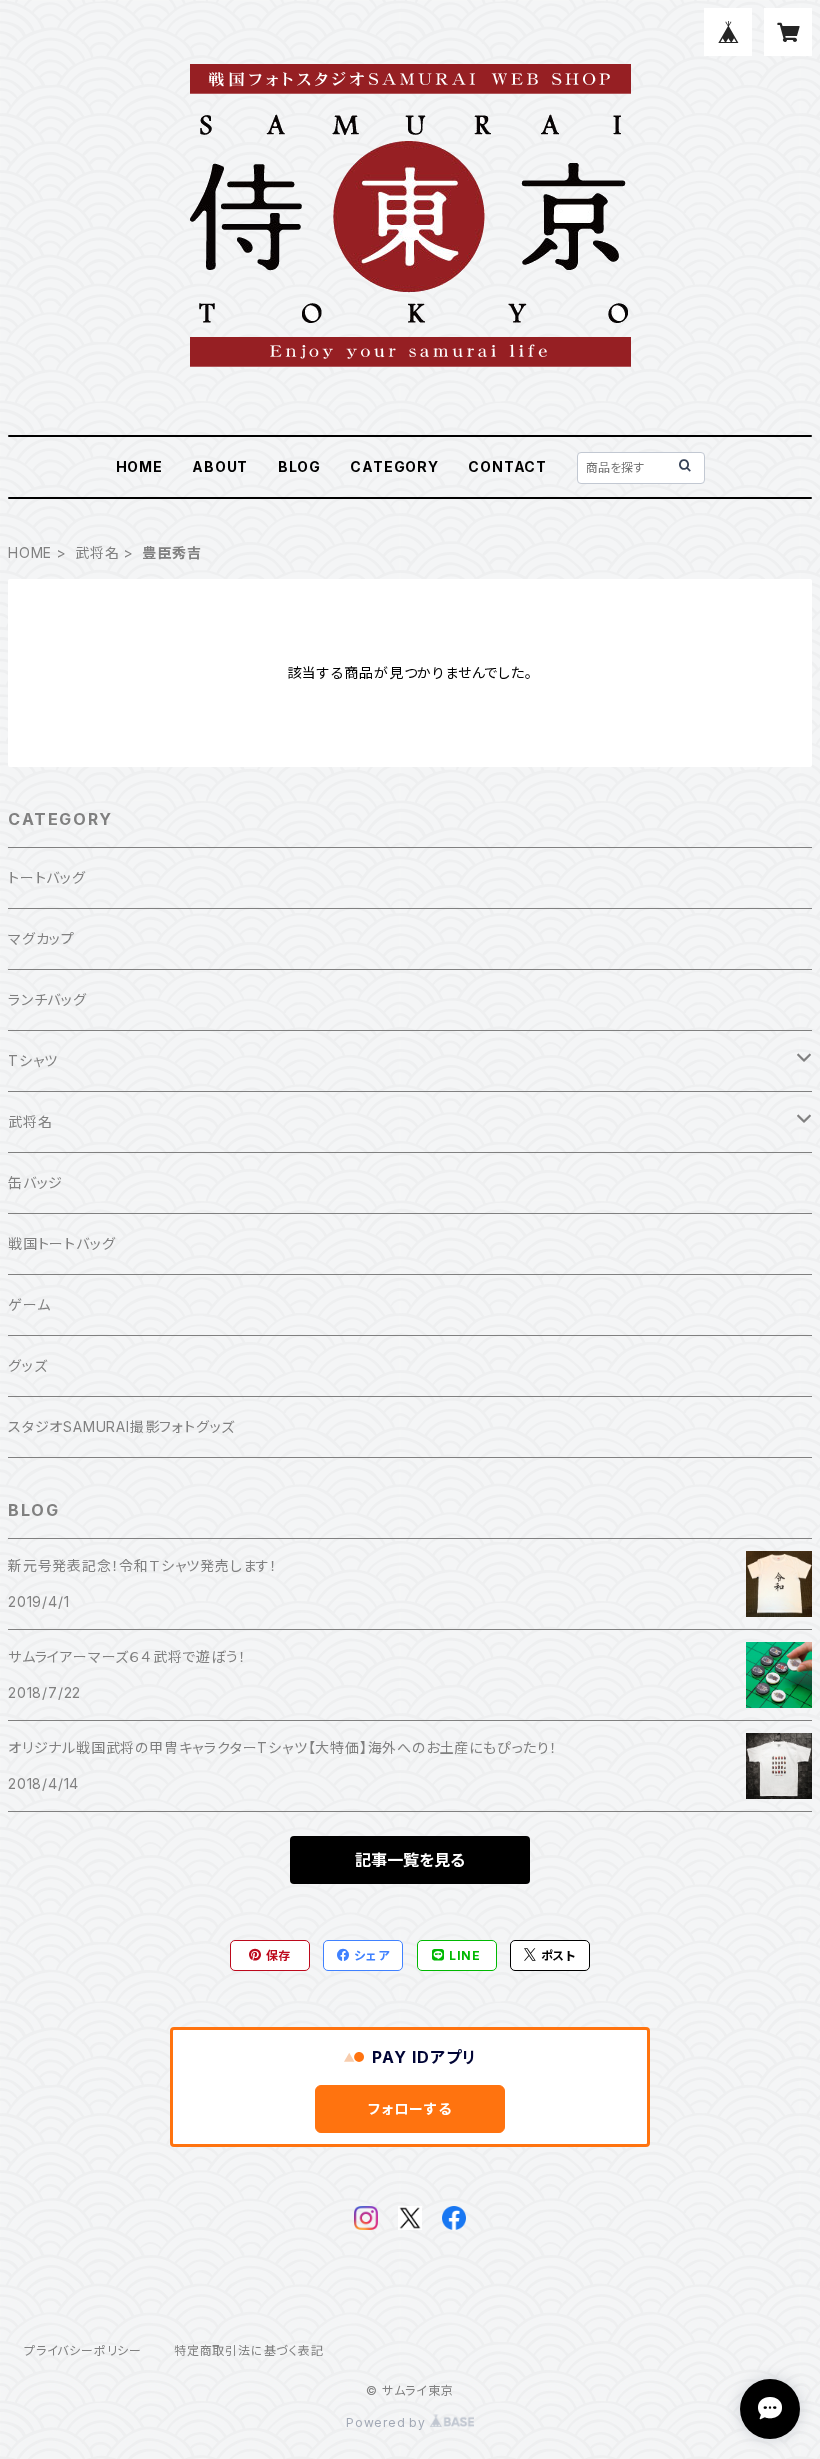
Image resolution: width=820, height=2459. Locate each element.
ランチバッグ (47, 999)
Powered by (388, 2422)
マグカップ (41, 938)
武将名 (97, 552)
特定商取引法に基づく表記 (249, 2350)
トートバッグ (47, 877)
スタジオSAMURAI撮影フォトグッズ (121, 1426)
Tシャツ (33, 1060)
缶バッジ (35, 1182)
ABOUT (220, 466)
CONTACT (507, 466)
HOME (139, 466)
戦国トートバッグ (61, 1243)
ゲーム (29, 1304)
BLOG (299, 466)
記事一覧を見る (410, 1860)
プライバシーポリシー (83, 2350)
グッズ (27, 1365)
